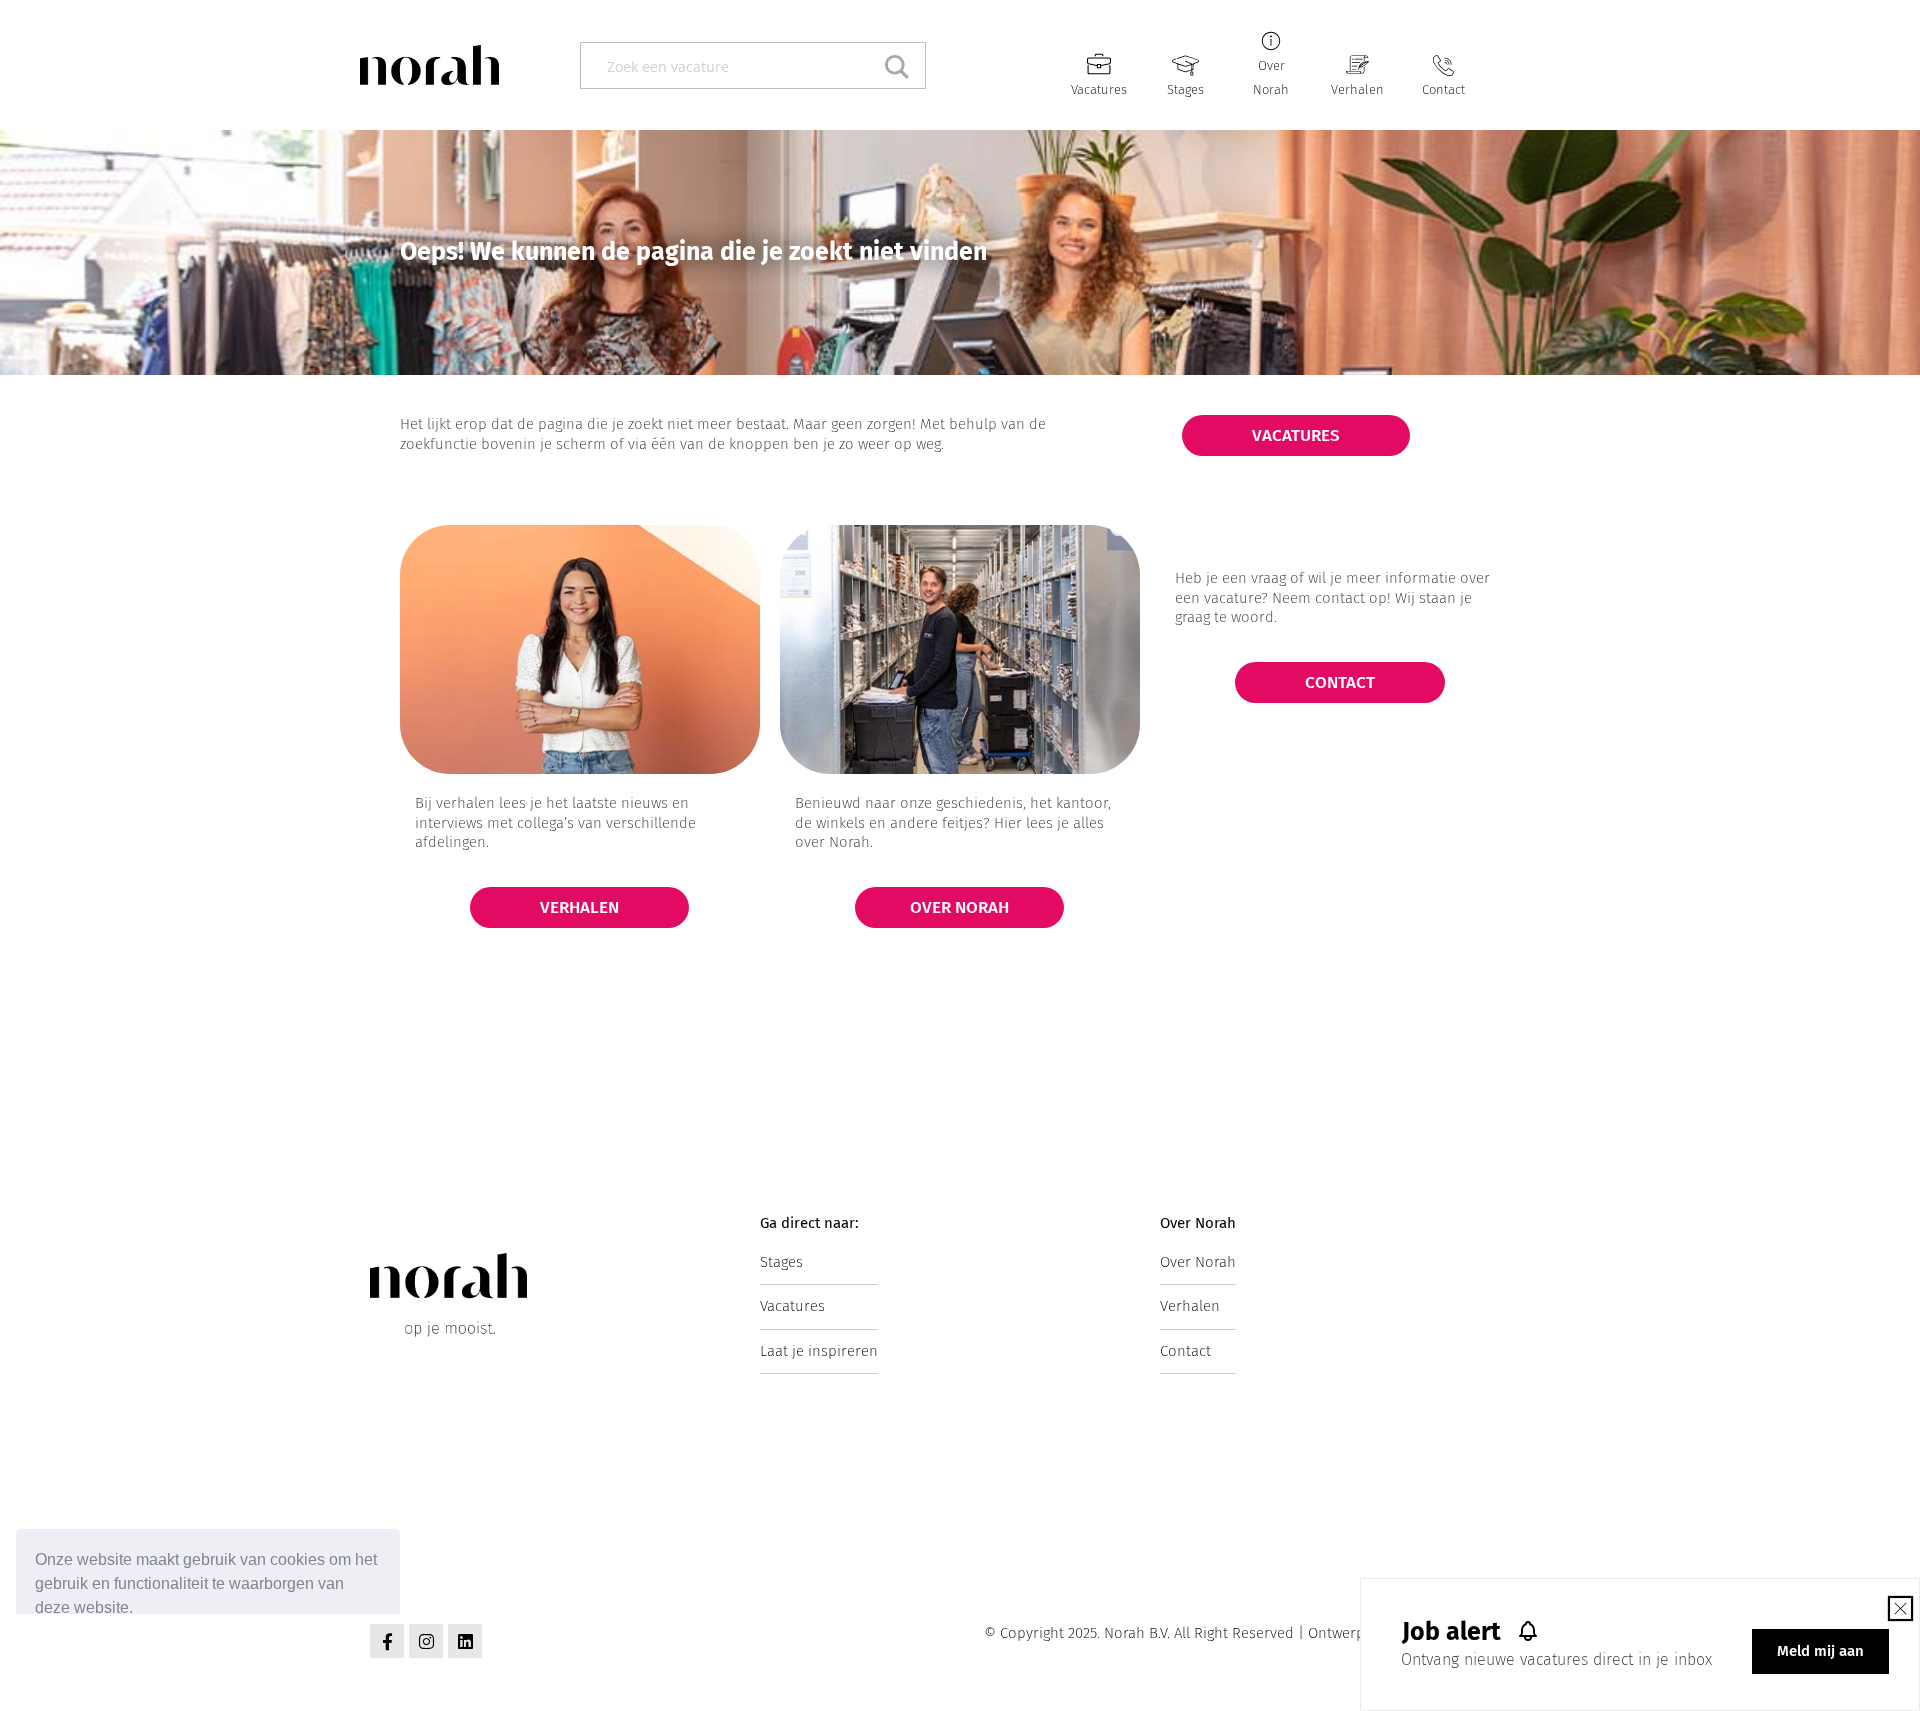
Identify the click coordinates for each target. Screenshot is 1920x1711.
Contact (1443, 89)
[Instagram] (426, 1641)
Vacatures (1099, 89)
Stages (1185, 89)
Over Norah (1198, 1262)
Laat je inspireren (819, 1351)
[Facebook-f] (387, 1641)
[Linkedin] (465, 1641)
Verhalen (1357, 89)
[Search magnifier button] (902, 65)
